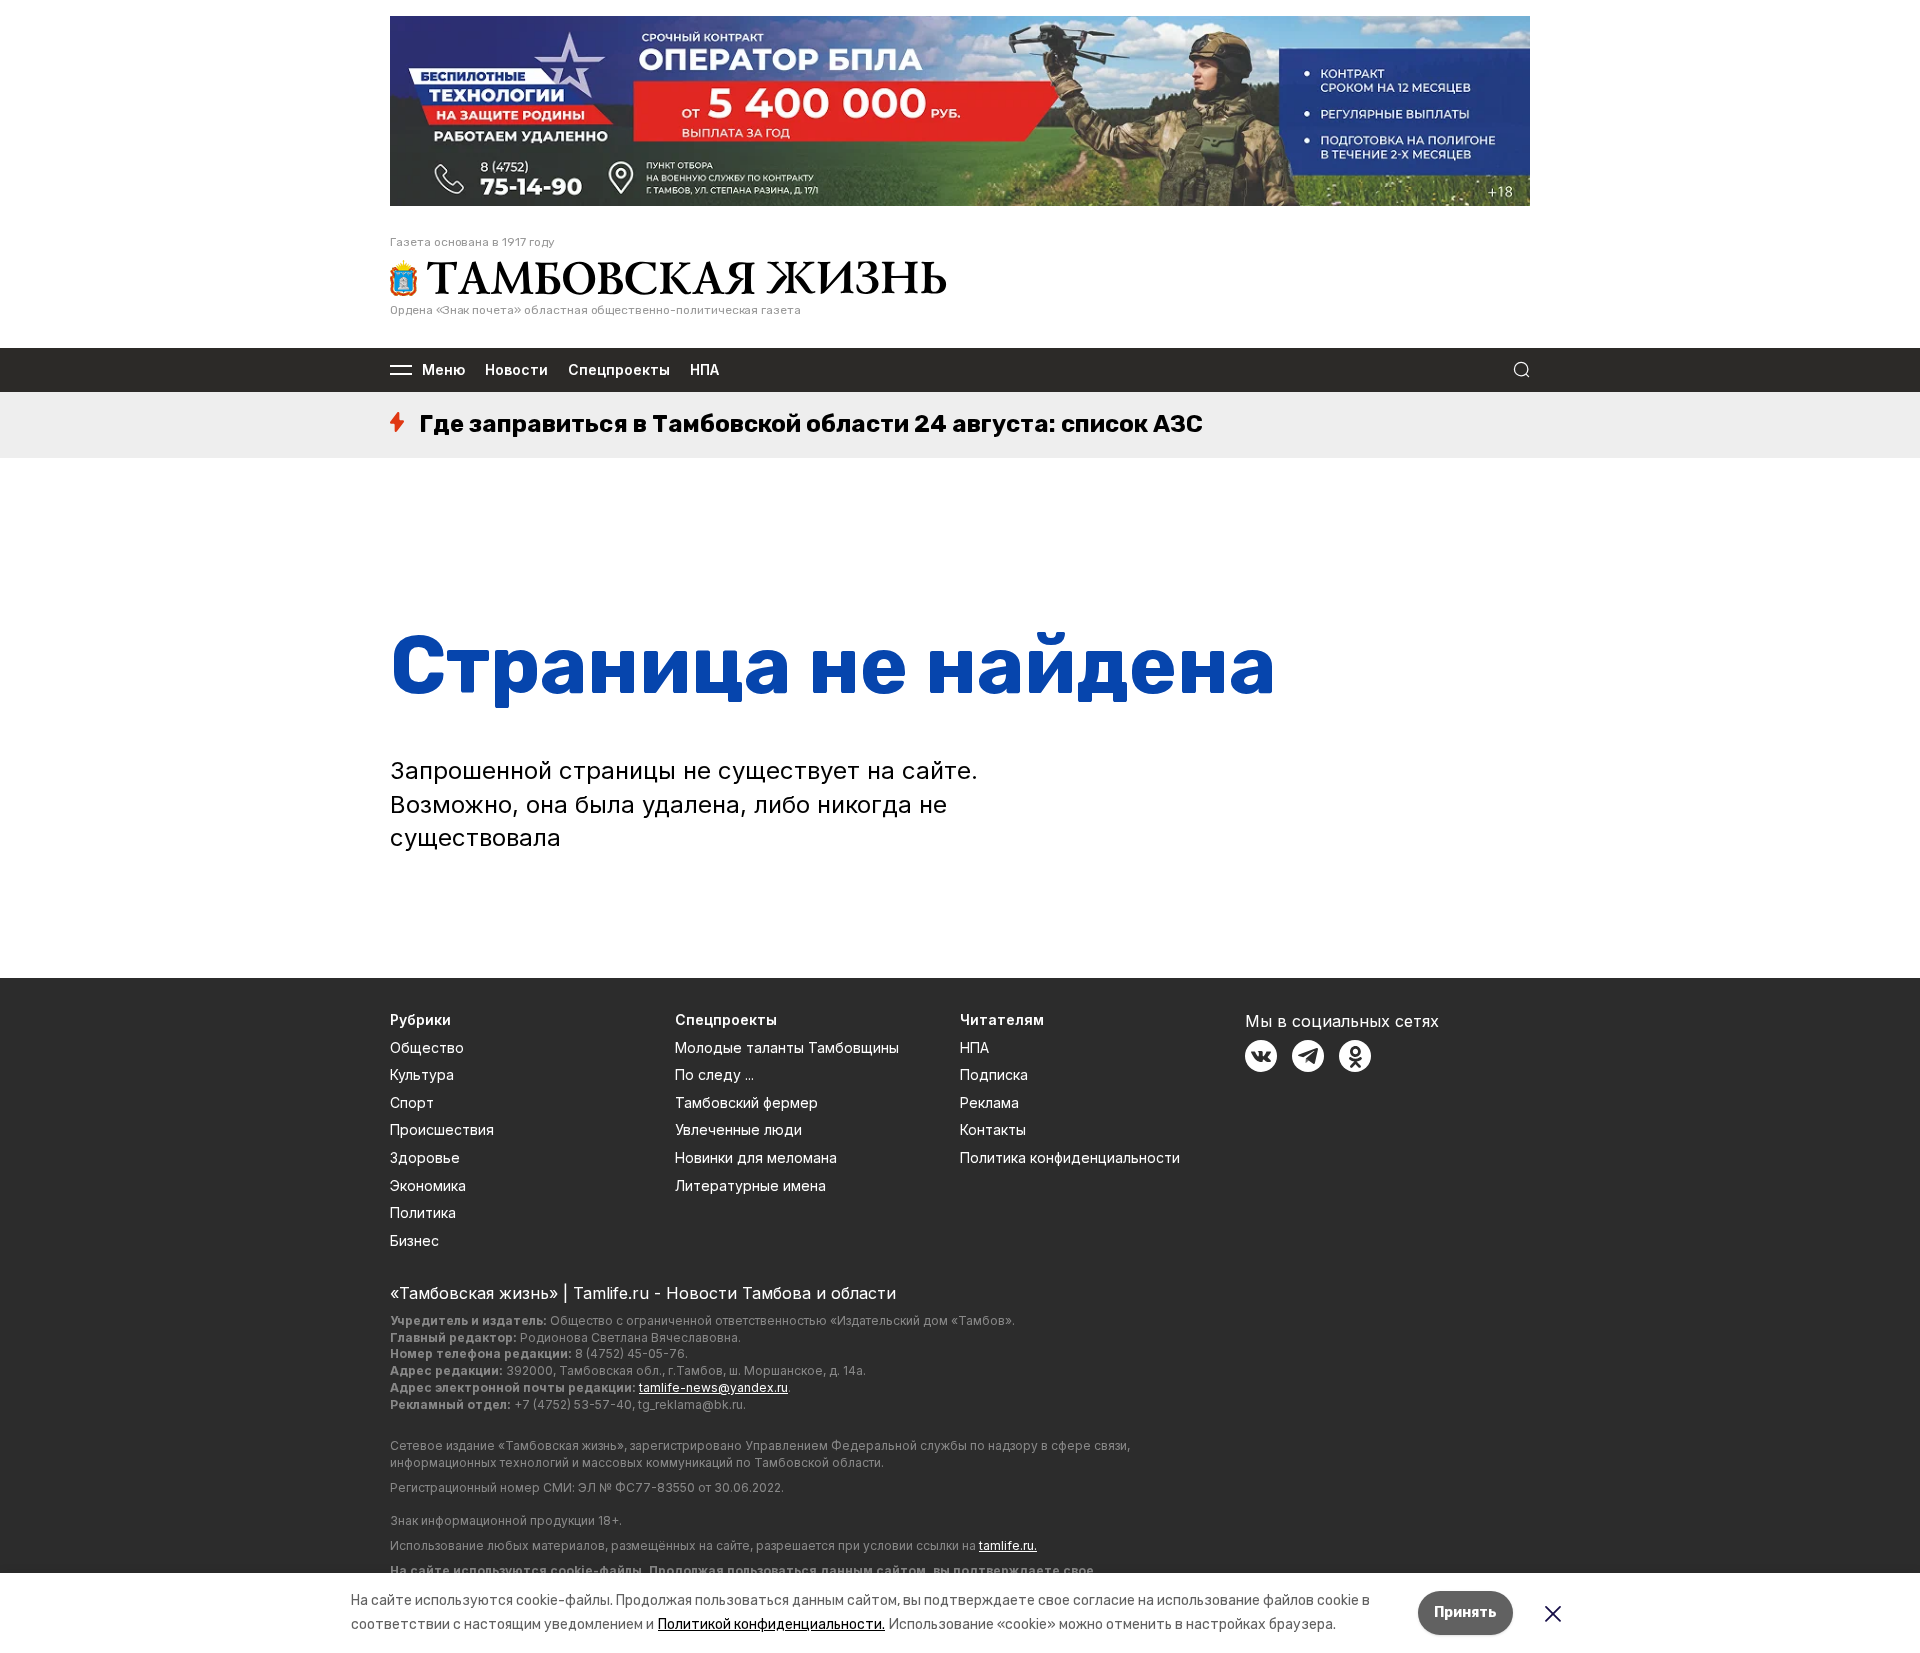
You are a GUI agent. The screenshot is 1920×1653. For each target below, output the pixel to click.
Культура (422, 1074)
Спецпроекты (619, 370)
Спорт (412, 1102)
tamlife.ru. (1008, 1545)
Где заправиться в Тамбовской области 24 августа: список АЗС (811, 424)
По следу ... (714, 1074)
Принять (1465, 1612)
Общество (427, 1047)
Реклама (989, 1102)
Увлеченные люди (738, 1129)
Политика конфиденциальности (1070, 1157)
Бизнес (414, 1240)
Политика (423, 1212)
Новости (516, 370)
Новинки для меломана (756, 1157)
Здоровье (425, 1157)
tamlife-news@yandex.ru (713, 1387)
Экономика (428, 1185)
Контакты (993, 1129)
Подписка (994, 1074)
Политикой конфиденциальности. (771, 1624)
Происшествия (442, 1129)
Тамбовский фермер (746, 1102)
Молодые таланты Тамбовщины (787, 1047)
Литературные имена (750, 1185)
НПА (704, 370)
